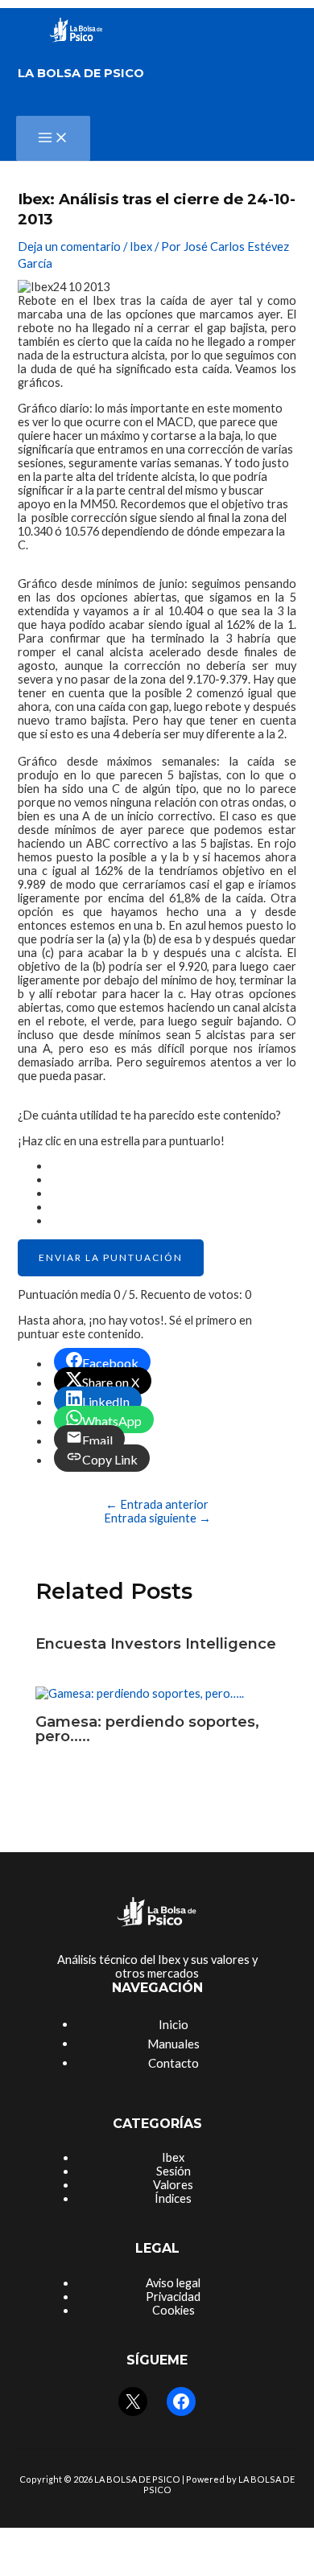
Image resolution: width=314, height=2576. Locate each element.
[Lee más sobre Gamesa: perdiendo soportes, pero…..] (140, 1693)
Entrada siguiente (157, 1518)
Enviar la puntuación (111, 1257)
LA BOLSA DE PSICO (81, 73)
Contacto (174, 2063)
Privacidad (173, 2297)
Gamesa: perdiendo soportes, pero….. (147, 1729)
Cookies (174, 2310)
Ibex (141, 247)
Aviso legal (173, 2283)
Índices (173, 2198)
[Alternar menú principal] (53, 138)
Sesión (174, 2171)
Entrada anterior (157, 1504)
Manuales (174, 2044)
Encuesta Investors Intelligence (156, 1643)
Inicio (174, 2024)
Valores (173, 2185)
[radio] (173, 1166)
